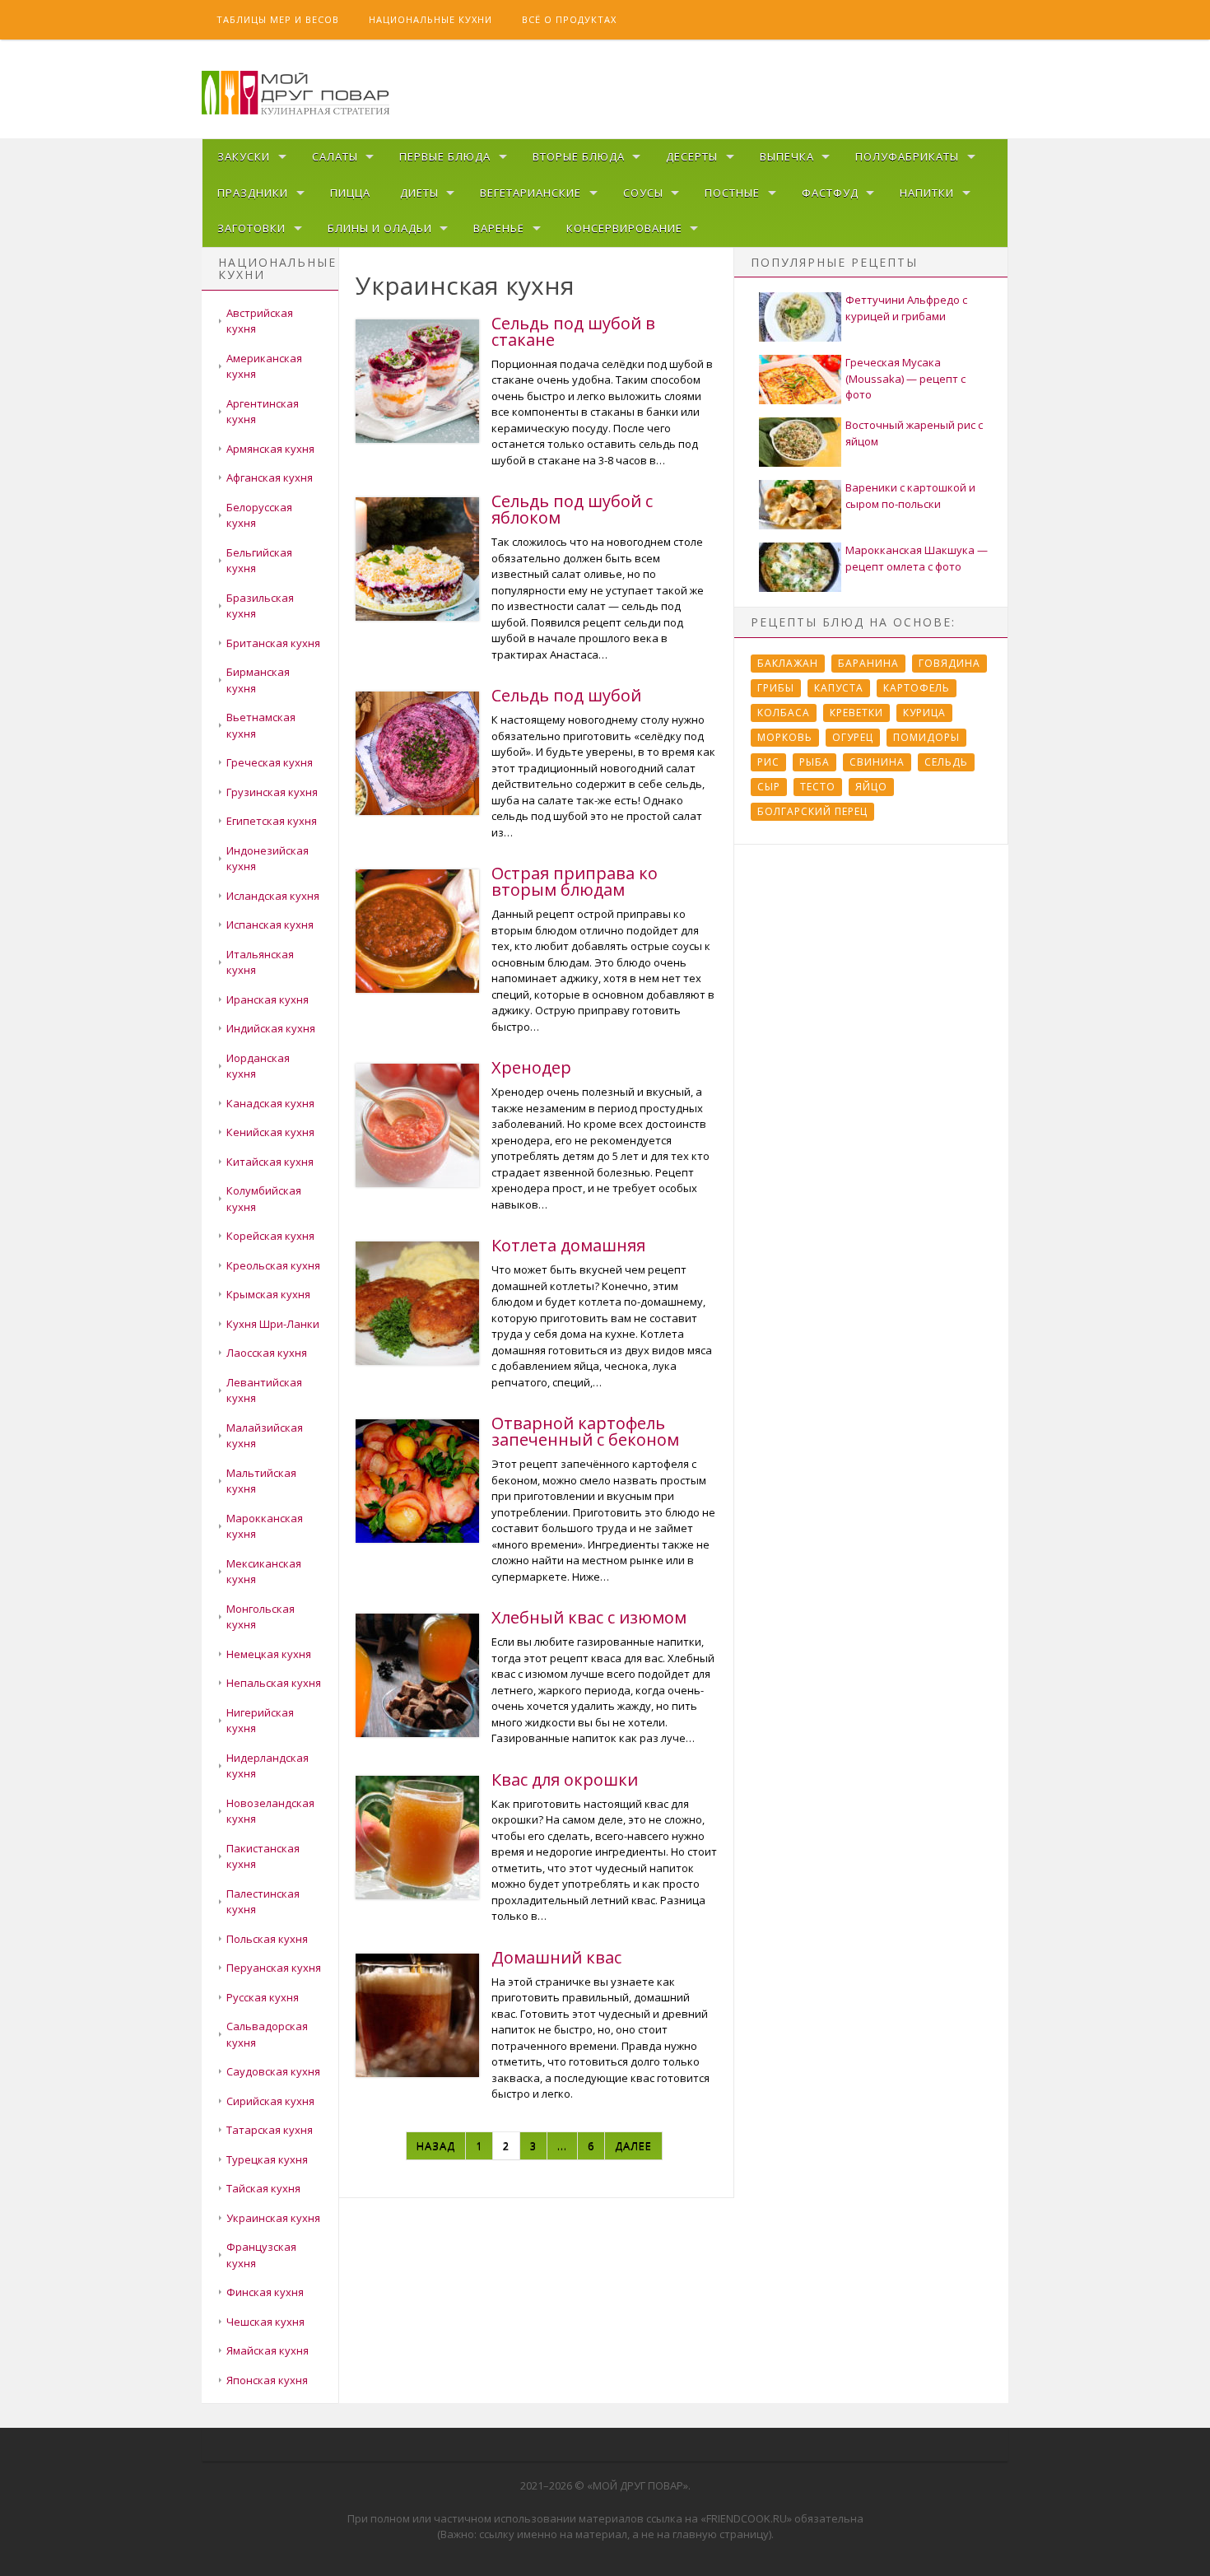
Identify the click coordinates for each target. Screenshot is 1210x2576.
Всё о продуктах (569, 19)
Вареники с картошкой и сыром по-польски (910, 496)
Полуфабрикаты (907, 156)
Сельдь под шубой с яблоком (572, 509)
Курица (924, 713)
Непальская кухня (274, 1683)
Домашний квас (556, 1957)
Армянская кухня (270, 449)
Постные (732, 193)
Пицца (350, 193)
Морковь (785, 737)
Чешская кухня (265, 2322)
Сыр (769, 787)
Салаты (335, 156)
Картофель (917, 688)
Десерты (692, 156)
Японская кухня (267, 2380)
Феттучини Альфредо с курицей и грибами (906, 308)
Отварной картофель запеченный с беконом (585, 1431)
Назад (436, 2145)
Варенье (499, 228)
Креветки (856, 713)
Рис (768, 762)
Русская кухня (263, 1997)
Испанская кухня (270, 925)
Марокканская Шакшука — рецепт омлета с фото (917, 558)
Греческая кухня (270, 762)
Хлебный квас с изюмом (589, 1617)
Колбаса (784, 713)
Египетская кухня (272, 821)
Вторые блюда (579, 156)
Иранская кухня (268, 999)
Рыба (814, 762)
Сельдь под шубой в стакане (573, 331)
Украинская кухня (273, 2218)
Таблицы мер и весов (278, 19)
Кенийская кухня (270, 1132)
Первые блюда (445, 156)
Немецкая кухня (269, 1654)
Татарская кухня (270, 2130)
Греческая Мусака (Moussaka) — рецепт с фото (905, 378)
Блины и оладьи (380, 228)
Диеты (419, 193)
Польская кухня (267, 1939)
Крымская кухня (268, 1294)
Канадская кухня (270, 1103)
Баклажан (788, 663)
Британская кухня (273, 643)
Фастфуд (830, 193)
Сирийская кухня (270, 2101)
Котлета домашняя (568, 1245)
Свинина (877, 762)
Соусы (643, 193)
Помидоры (926, 737)
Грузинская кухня (272, 792)
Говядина (949, 663)
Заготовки (251, 228)
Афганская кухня (270, 477)
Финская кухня (265, 2292)
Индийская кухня (271, 1028)
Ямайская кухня (268, 2350)
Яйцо (871, 787)
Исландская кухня (273, 896)
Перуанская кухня (274, 1968)
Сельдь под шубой (566, 695)
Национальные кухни (430, 19)
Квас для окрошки (565, 1779)
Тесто (818, 787)
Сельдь (946, 762)
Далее (633, 2145)
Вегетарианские (531, 193)
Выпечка (787, 156)
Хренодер (531, 1067)
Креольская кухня (273, 1265)
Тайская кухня (263, 2188)
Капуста (839, 688)
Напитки (927, 193)
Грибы (776, 688)
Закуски (244, 156)
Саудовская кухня (273, 2071)
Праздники (253, 193)
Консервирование (624, 228)
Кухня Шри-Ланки (273, 1324)
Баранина (868, 663)
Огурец (853, 737)
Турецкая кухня (267, 2159)
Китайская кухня (270, 1162)
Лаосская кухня (267, 1353)
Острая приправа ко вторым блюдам (575, 881)
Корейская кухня (270, 1236)
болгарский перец (812, 811)
